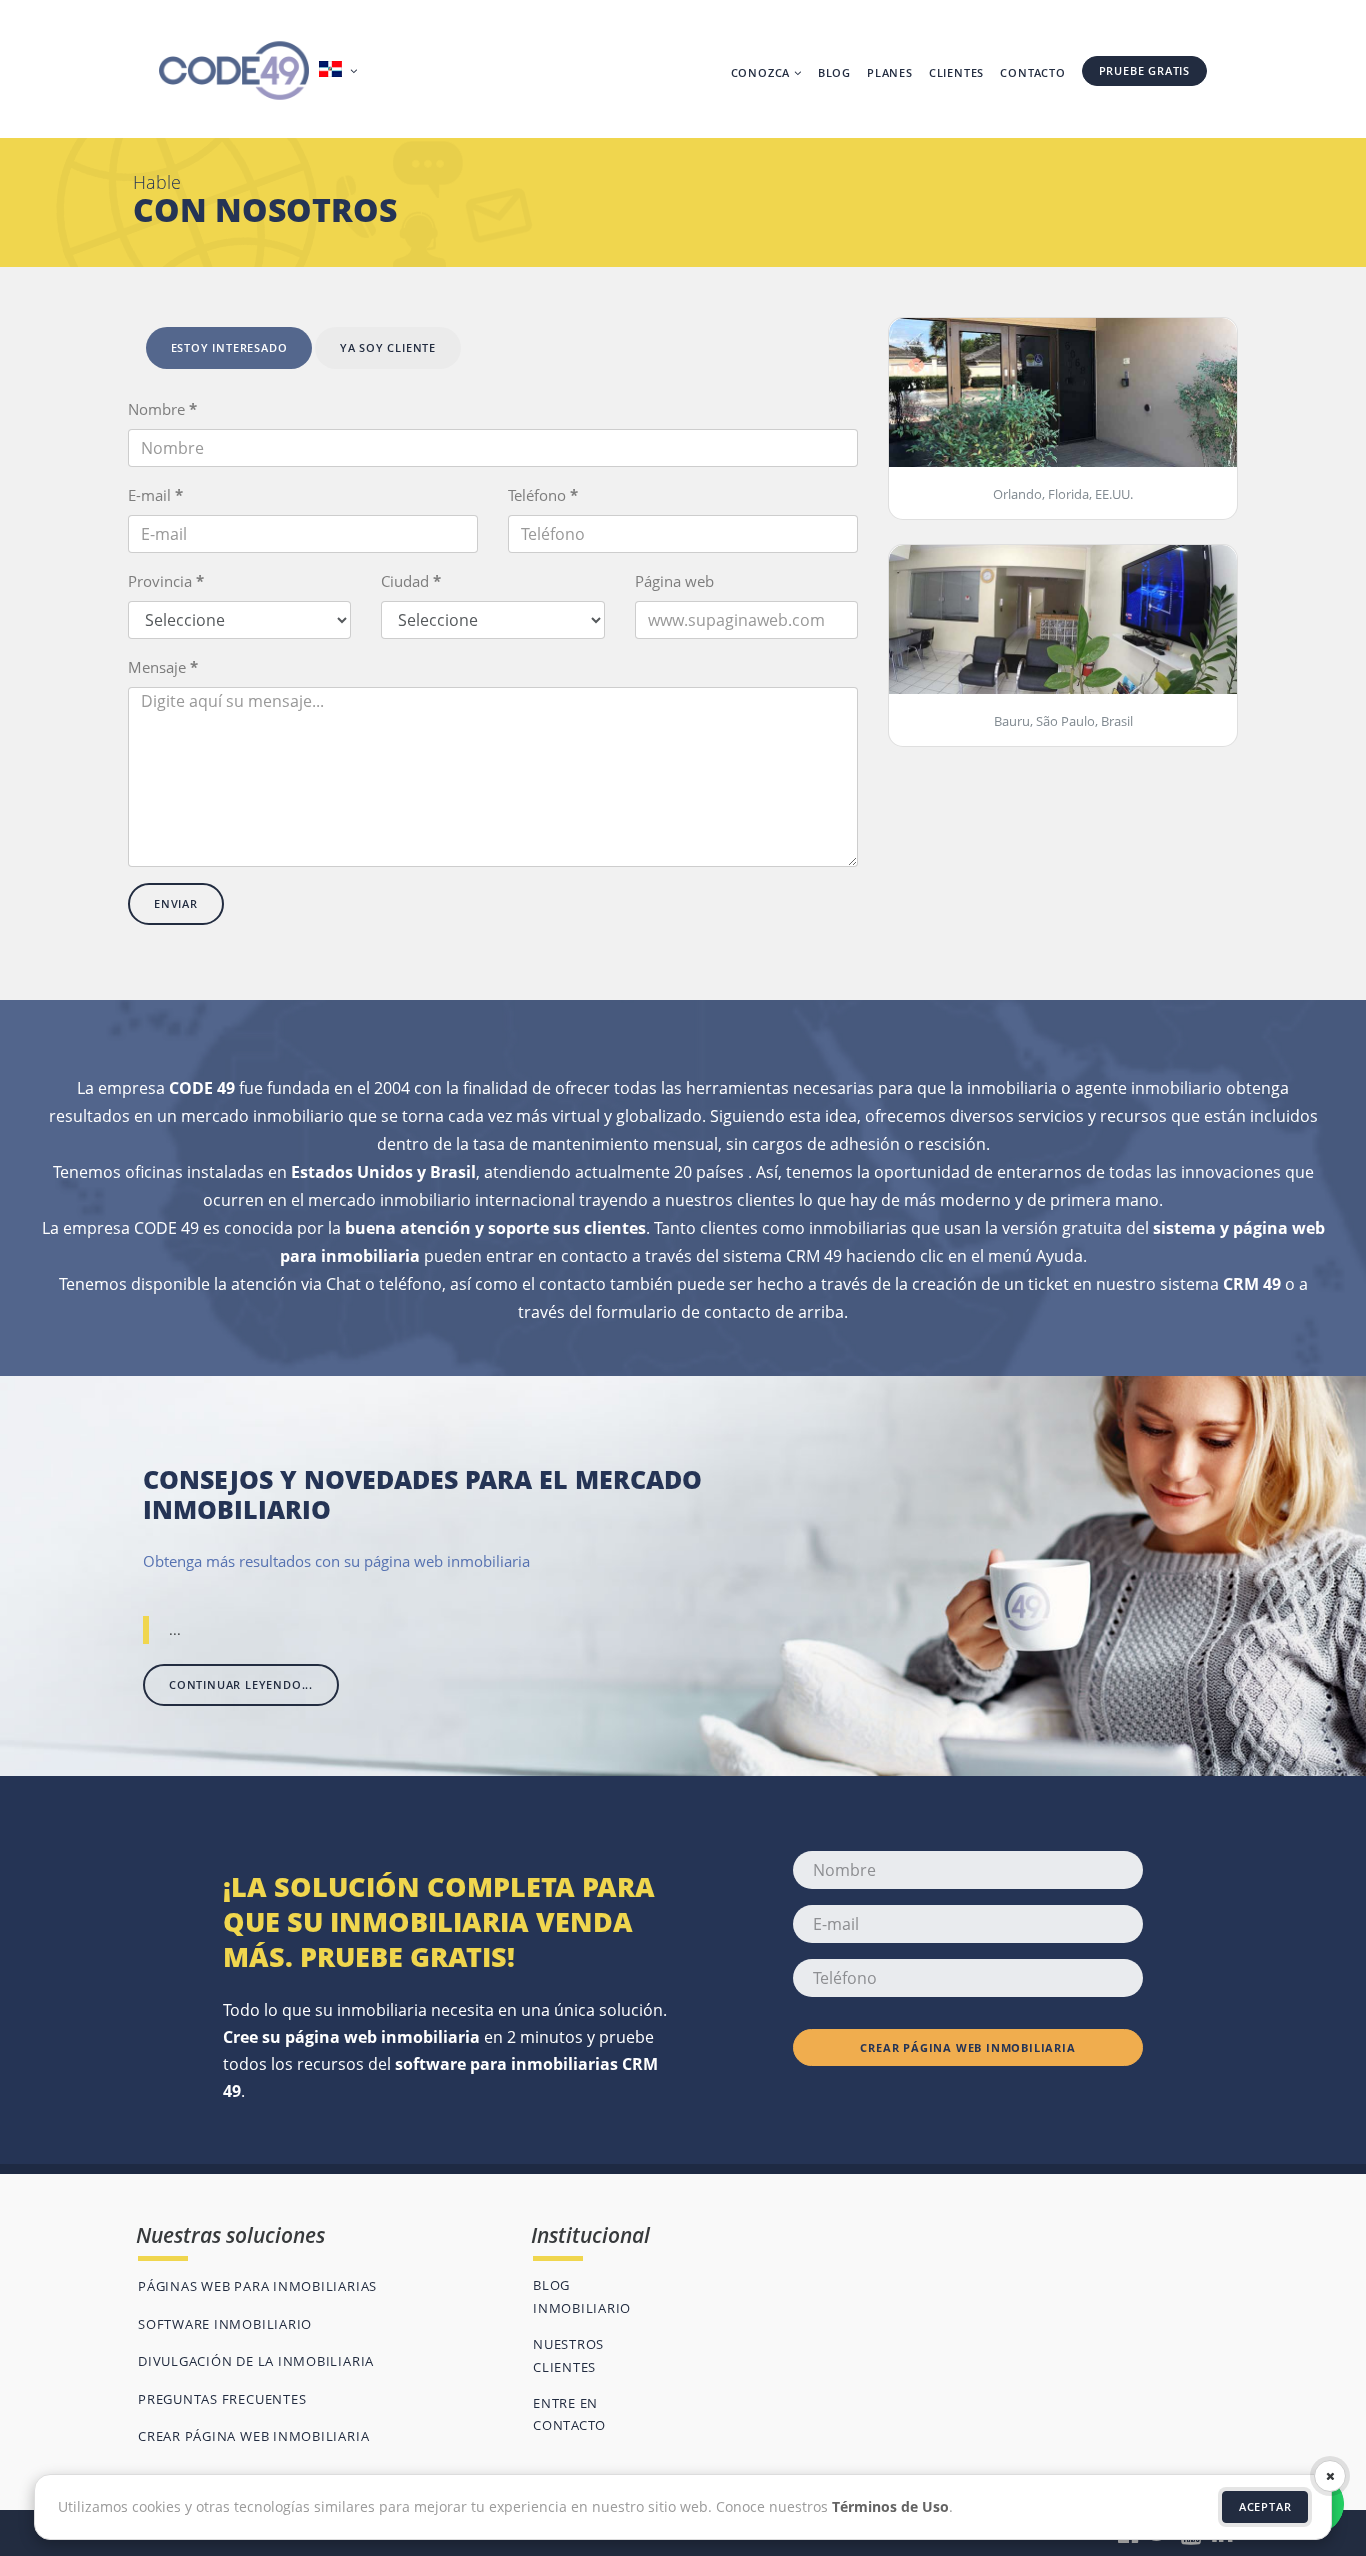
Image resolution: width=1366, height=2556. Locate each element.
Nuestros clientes (568, 2355)
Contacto (1032, 72)
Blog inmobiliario (582, 2296)
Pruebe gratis (1144, 70)
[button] (340, 71)
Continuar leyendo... (241, 1684)
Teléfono (543, 495)
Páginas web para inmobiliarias (257, 2286)
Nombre (162, 409)
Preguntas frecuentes (222, 2399)
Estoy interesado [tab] (229, 347)
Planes (890, 72)
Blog (834, 72)
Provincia (166, 581)
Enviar (176, 903)
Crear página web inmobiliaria (967, 2047)
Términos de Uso (890, 2506)
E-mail (155, 495)
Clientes (956, 72)
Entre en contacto (569, 2414)
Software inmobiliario (225, 2324)
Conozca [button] (762, 72)
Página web (674, 581)
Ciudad (411, 581)
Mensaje (163, 667)
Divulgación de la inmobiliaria (256, 2361)
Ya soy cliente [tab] (388, 347)
